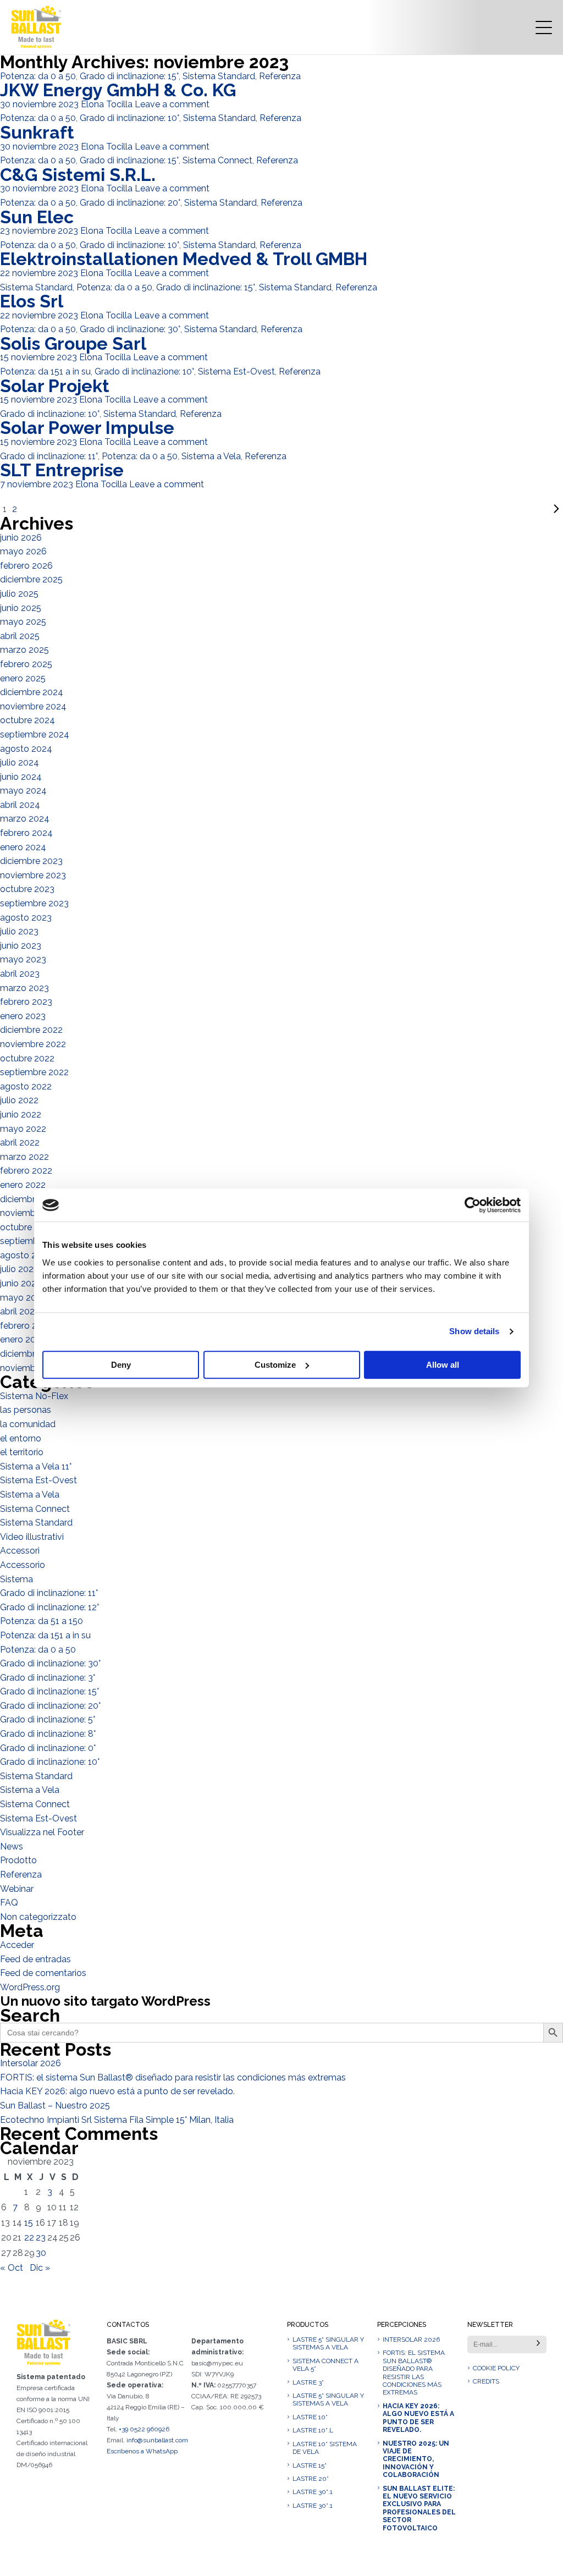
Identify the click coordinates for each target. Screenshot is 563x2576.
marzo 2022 (24, 1157)
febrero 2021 (26, 1326)
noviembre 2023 (33, 875)
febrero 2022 (26, 1171)
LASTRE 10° (310, 2417)
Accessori (20, 1551)
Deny (121, 1365)
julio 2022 (19, 1100)
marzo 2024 (25, 819)
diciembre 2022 (31, 1030)
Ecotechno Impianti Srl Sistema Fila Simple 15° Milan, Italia (117, 2120)
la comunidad (28, 1424)
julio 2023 (19, 931)
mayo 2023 (23, 959)
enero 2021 (22, 1339)
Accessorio (23, 1565)
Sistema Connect (217, 160)
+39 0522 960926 (144, 2429)
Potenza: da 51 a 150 (42, 1621)
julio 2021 (19, 1269)
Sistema (16, 1579)
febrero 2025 (26, 664)
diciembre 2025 (31, 579)
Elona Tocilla (107, 104)
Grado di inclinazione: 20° (130, 203)
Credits (486, 2381)
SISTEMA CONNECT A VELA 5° (325, 2365)
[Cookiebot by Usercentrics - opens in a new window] (473, 1205)
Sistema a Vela (211, 456)
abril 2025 (20, 636)
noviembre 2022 (33, 1044)
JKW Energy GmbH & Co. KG (118, 90)
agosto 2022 (26, 1086)
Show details (474, 1331)
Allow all (443, 1365)
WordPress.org (30, 1987)
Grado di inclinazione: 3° (48, 1678)
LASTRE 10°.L (313, 2430)
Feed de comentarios (43, 1973)
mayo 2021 (23, 1298)
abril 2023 (20, 974)
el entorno (21, 1438)
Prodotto (18, 1860)
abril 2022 (20, 1143)
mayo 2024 (23, 791)
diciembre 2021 (31, 1199)
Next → (291, 509)
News (12, 1846)
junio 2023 (21, 946)
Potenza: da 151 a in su (45, 371)
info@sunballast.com (157, 2440)
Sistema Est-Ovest (236, 371)
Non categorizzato (38, 1917)
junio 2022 (21, 1114)
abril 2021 (19, 1311)
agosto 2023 (26, 918)
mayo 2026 (23, 551)
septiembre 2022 (34, 1072)
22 (29, 2238)
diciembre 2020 (32, 1354)
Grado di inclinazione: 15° (129, 76)
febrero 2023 (26, 1002)
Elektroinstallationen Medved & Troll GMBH (184, 259)
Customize (275, 1365)
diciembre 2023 (31, 861)
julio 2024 (20, 763)
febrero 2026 (26, 566)
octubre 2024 (27, 720)
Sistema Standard (219, 76)
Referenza (280, 76)
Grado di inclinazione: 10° (129, 118)
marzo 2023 (24, 988)
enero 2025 (23, 678)
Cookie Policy (496, 2368)
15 (29, 2223)
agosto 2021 (25, 1255)
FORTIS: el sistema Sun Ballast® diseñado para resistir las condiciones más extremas (173, 2077)
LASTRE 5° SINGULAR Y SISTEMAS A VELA (328, 2343)
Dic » (40, 2268)
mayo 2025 (23, 622)
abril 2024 (20, 805)
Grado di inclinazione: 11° (49, 456)
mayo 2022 (23, 1129)
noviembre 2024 (33, 706)
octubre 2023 (27, 889)
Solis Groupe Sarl (73, 343)
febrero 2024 (26, 833)
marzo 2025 (24, 650)
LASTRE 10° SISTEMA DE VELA (325, 2448)
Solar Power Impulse (87, 428)
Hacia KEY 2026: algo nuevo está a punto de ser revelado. (117, 2091)
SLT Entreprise (62, 470)
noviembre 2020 (33, 1368)
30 (41, 2253)
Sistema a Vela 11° (36, 1466)
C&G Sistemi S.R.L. (78, 175)
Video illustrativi (32, 1537)
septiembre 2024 (35, 734)
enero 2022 (23, 1185)
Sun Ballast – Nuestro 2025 (55, 2106)
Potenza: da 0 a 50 (38, 76)
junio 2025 (21, 608)
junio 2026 (21, 538)
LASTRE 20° (311, 2479)
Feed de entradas (35, 1959)
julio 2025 (19, 594)
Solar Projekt (55, 386)
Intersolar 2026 (31, 2063)
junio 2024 (21, 777)
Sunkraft (37, 132)
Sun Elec (37, 217)
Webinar (17, 1889)
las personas (26, 1410)
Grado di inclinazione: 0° (48, 1748)
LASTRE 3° (308, 2382)
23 (41, 2238)
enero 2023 (23, 1016)
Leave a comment (172, 104)
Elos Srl (32, 301)
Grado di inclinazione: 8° (48, 1734)
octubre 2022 (27, 1058)
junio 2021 (20, 1283)
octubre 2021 (27, 1227)
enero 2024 (23, 847)
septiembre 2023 (34, 903)
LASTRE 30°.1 (313, 2492)
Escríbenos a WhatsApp (142, 2451)
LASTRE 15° (310, 2465)
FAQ (9, 1903)
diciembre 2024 (32, 692)
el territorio (22, 1452)
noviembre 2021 (32, 1213)
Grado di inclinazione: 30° (130, 329)
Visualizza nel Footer (42, 1832)
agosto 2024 (26, 749)
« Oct (12, 2268)
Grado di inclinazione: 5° (48, 1719)
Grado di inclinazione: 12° (49, 1607)
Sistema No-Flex (34, 1396)
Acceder (17, 1945)
